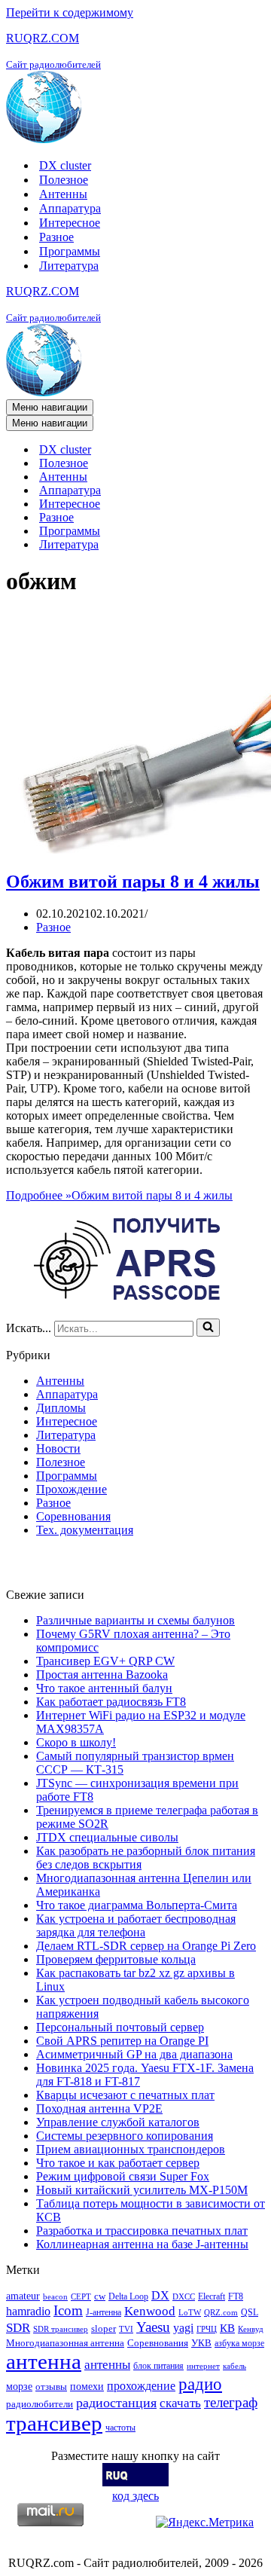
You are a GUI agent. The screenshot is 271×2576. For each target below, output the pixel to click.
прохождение (141, 2386)
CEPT (81, 2297)
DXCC (184, 2297)
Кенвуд (251, 2329)
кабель (234, 2366)
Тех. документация (85, 1530)
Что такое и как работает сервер (118, 2163)
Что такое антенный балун (104, 1688)
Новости (58, 1448)
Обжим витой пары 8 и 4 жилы (133, 882)
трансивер (54, 2423)
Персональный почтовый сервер (120, 2027)
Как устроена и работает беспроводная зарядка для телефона (136, 1925)
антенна (44, 2361)
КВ (227, 2328)
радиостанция (116, 2403)
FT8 (236, 2296)
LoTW (190, 2313)
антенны (107, 2365)
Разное (56, 237)
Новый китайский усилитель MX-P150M (142, 2190)
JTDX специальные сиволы (107, 1837)
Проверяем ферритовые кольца (116, 1959)
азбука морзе (239, 2343)
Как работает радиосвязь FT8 (111, 1702)
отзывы (51, 2387)
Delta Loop (128, 2296)
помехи (87, 2386)
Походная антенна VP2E (99, 2108)
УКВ (201, 2343)
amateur (23, 2296)
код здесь (135, 2496)
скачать (180, 2403)
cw (100, 2296)
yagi (183, 2328)
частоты (120, 2428)
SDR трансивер (61, 2329)
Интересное (70, 223)
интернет (203, 2366)
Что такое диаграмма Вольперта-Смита (137, 1905)
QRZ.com (221, 2313)
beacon (55, 2297)
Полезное (64, 180)
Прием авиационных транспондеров (131, 2149)
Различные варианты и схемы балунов (135, 1620)
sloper (104, 2328)
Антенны (63, 194)
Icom (68, 2310)
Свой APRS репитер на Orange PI (122, 2041)
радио (200, 2384)
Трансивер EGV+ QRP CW (105, 1661)
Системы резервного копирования (125, 2136)
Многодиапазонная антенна (65, 2343)
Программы (70, 251)
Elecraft (212, 2296)
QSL (250, 2312)
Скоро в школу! (76, 1742)
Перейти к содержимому (70, 12)
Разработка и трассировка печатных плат (142, 2231)
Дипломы (61, 1408)
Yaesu (153, 2327)
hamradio (28, 2311)
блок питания (158, 2366)
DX (160, 2295)
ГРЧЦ (207, 2329)
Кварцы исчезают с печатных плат (125, 2095)
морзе (19, 2386)
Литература (69, 266)
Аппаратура (70, 208)
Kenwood (150, 2311)
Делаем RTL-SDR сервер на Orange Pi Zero (146, 1946)
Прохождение (72, 1489)
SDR (18, 2328)
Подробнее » (119, 1195)
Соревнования (73, 1516)
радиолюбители (40, 2404)
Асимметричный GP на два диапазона (134, 2054)
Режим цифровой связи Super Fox (123, 2176)
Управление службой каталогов (118, 2122)
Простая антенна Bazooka (102, 1675)
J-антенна (104, 2312)
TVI (126, 2329)
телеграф (231, 2402)
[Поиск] (208, 1328)
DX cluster (65, 165)
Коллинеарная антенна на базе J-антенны (142, 2244)
